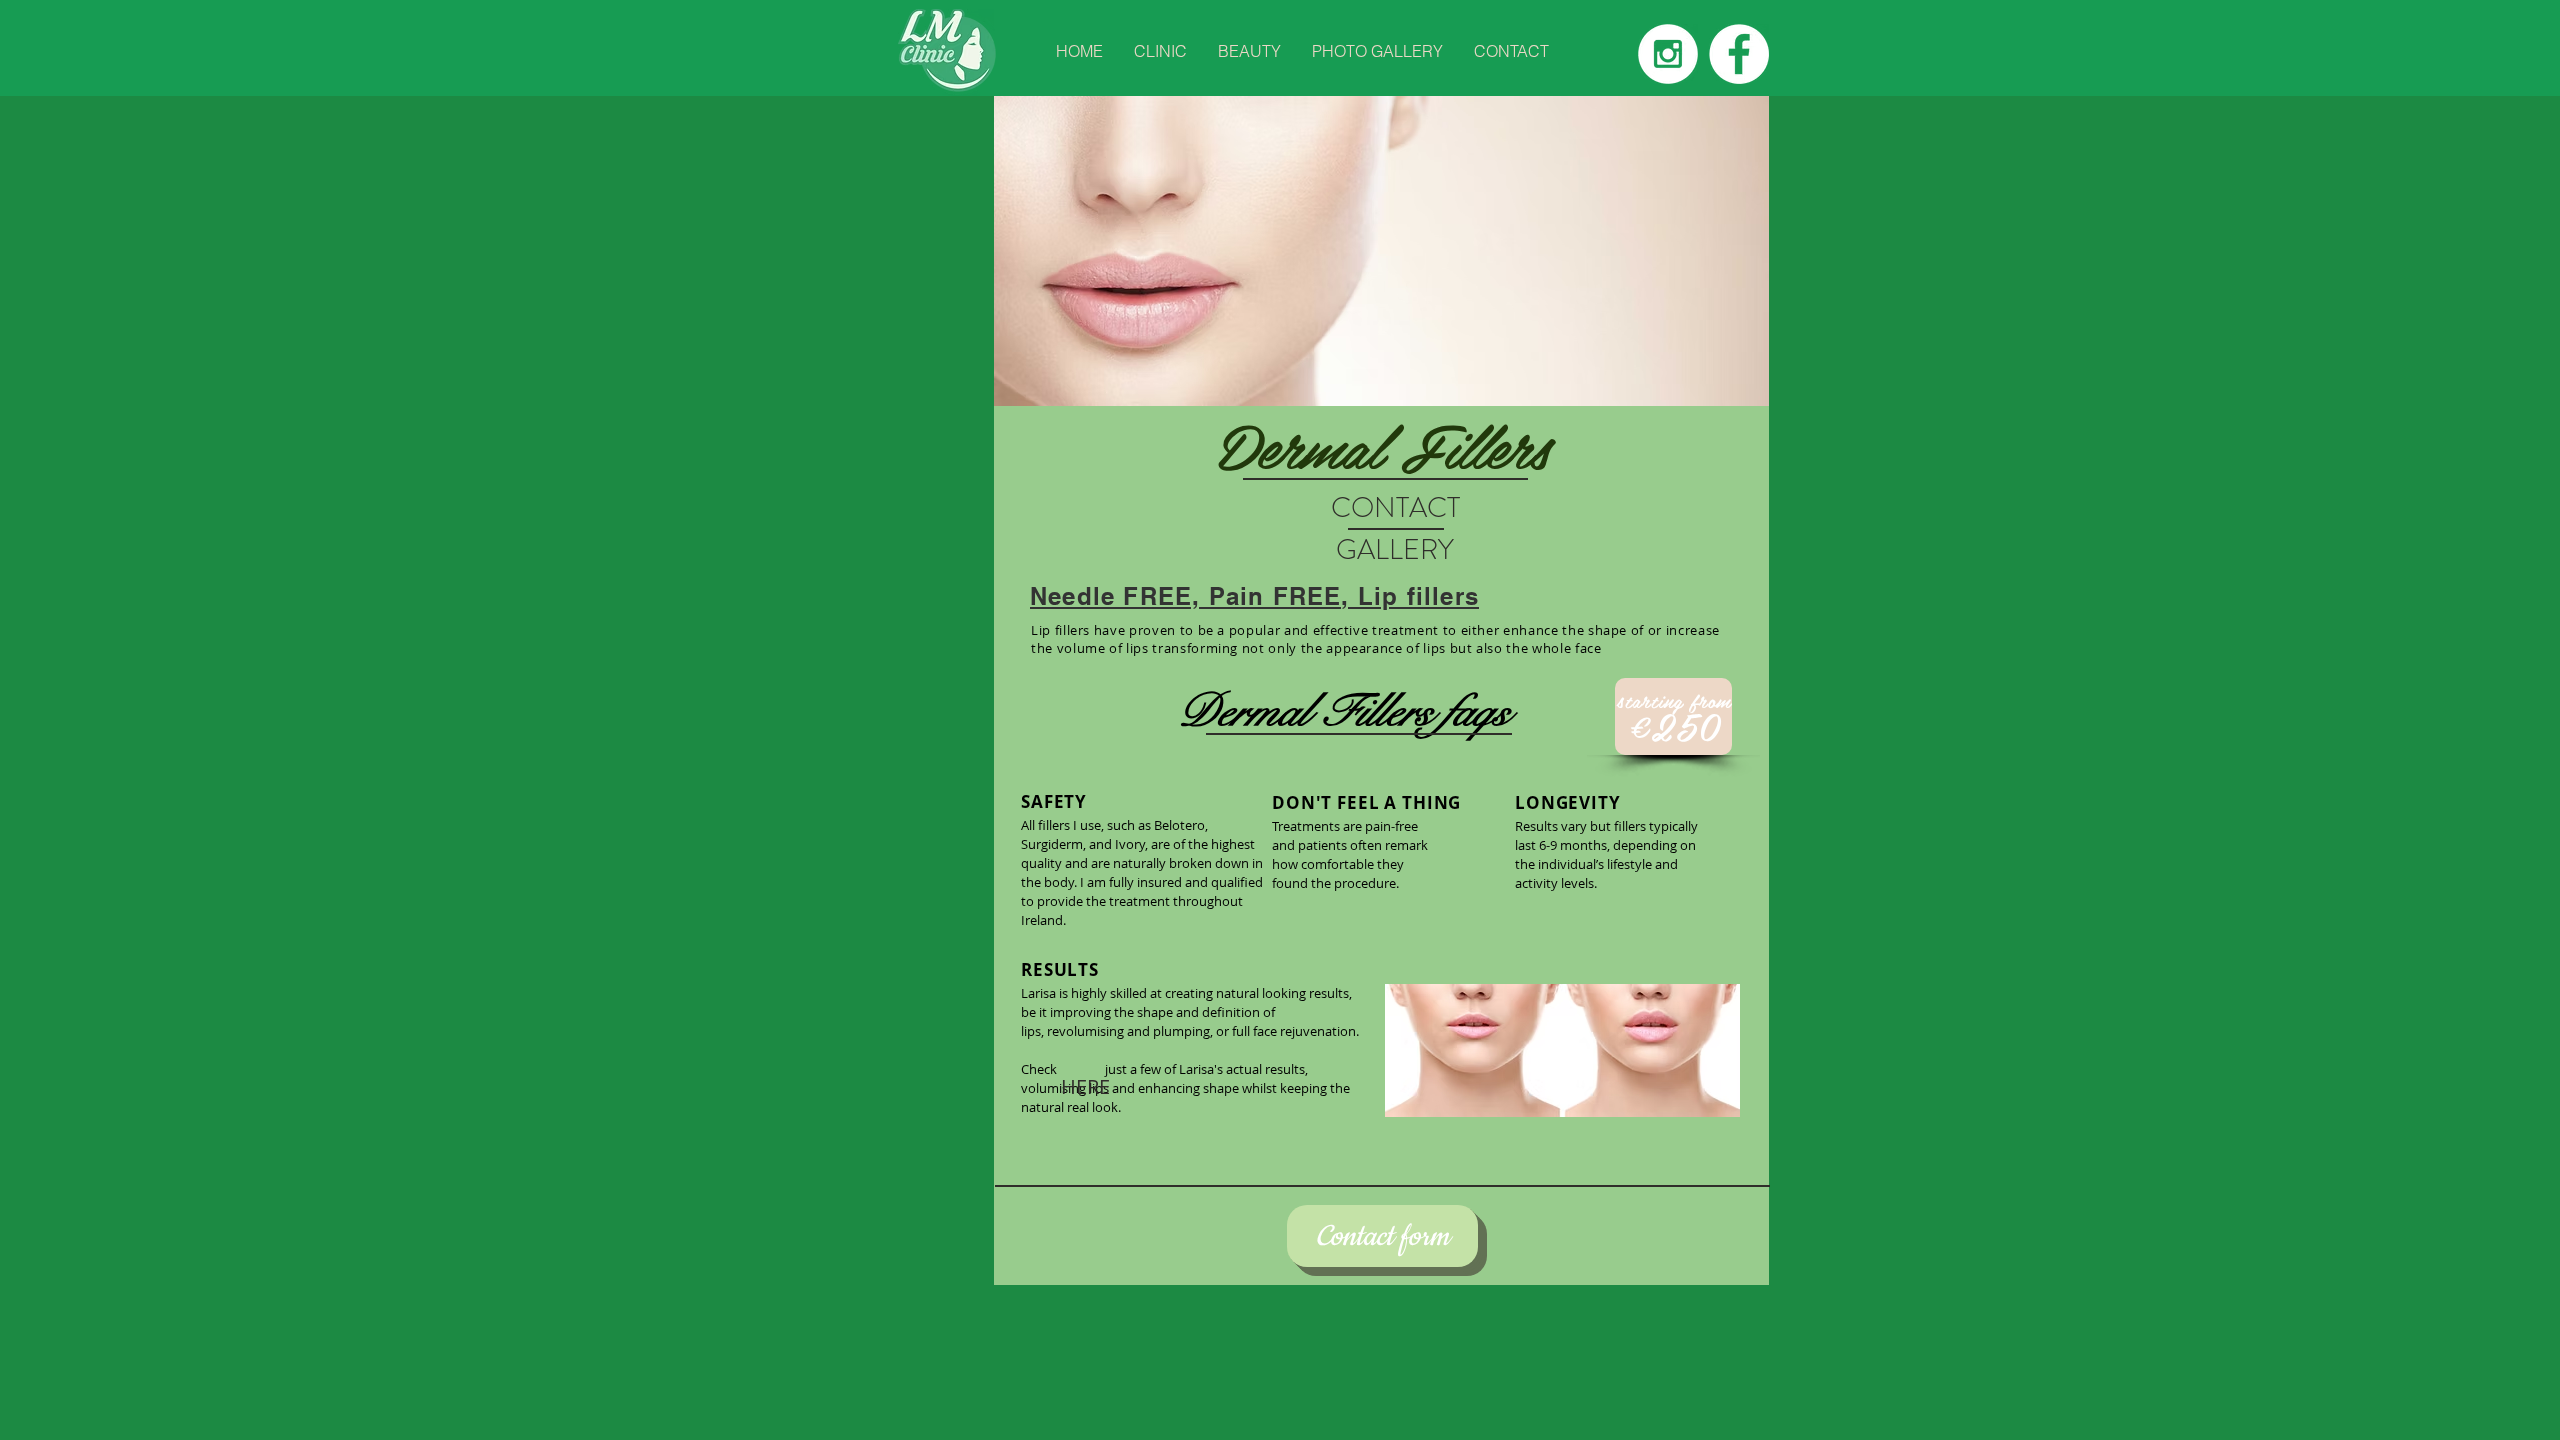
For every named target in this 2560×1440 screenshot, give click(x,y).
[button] (1160, 51)
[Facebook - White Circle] (1739, 54)
